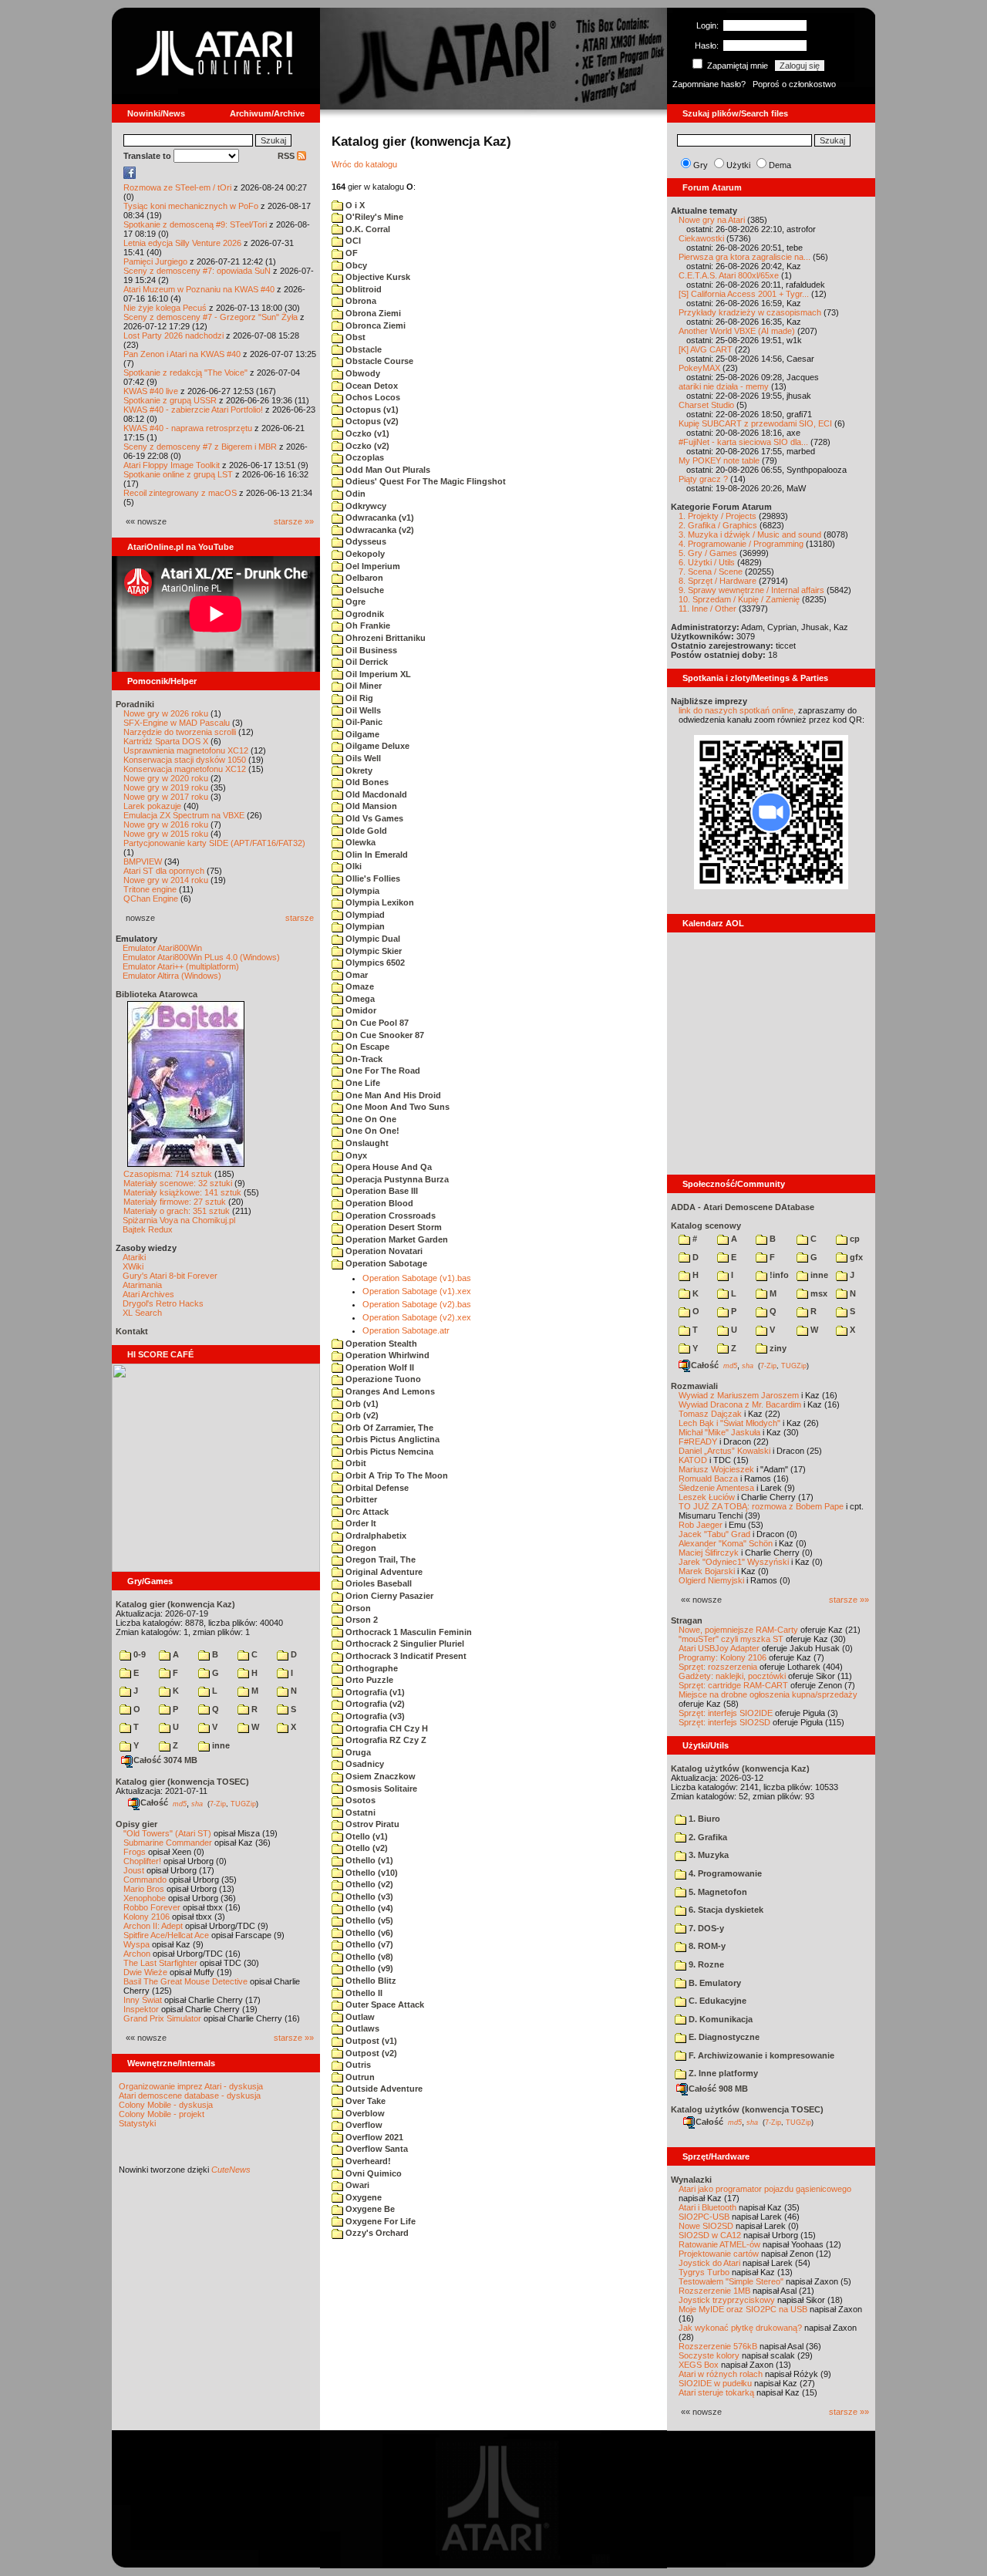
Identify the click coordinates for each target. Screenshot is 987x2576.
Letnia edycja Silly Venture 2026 (182, 243)
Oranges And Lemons (389, 1391)
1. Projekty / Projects (718, 516)
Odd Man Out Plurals (387, 470)
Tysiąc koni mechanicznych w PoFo (191, 206)
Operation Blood (378, 1203)
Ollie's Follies (372, 878)
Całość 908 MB (718, 2089)
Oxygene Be (369, 2209)
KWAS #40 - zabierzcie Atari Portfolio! (193, 410)
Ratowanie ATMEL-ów (719, 2244)
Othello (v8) (368, 1957)
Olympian (364, 926)
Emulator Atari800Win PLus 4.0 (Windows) (201, 957)
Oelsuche (364, 590)
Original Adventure (383, 1572)
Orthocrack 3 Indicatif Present (405, 1656)
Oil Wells (362, 710)
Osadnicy (364, 1764)
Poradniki (135, 704)
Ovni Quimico (372, 2173)
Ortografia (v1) (374, 1692)
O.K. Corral (367, 229)
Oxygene (362, 2197)
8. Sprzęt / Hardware (718, 581)
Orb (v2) (361, 1415)
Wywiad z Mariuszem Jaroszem (739, 1395)
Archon (137, 1954)
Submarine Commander (168, 1843)
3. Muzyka (707, 1855)
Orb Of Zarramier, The (388, 1428)
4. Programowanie (724, 1873)
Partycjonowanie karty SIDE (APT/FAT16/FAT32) (214, 843)
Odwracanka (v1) (379, 518)
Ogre (354, 602)
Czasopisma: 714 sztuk (168, 1174)
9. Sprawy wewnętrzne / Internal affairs (751, 590)
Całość (154, 1802)
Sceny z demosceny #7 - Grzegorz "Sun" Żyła (211, 317)
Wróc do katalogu (364, 164)
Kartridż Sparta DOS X (166, 741)
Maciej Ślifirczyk (709, 1553)
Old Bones (366, 782)
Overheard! (367, 2161)
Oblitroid (362, 289)
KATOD (693, 1460)
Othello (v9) (368, 1968)
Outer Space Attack (384, 2004)
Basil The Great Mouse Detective (185, 1981)
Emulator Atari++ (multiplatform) (181, 966)
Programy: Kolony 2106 (723, 1657)
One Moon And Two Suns (396, 1107)
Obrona (360, 301)
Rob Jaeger (701, 1525)
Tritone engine (150, 889)
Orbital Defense (376, 1488)
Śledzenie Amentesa (716, 1488)
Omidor (360, 1010)
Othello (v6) (368, 1933)
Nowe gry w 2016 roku (166, 824)
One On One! (371, 1131)
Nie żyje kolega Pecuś (165, 308)
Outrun (359, 2077)
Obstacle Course (378, 361)
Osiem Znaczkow (379, 1776)
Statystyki (137, 2123)
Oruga (357, 1752)
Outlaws (361, 2028)
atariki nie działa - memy (724, 386)
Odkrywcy (365, 506)
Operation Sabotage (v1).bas (417, 1278)
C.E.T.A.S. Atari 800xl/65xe (729, 275)
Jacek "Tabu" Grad (714, 1534)
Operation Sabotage (385, 1263)
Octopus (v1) (371, 410)
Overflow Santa (376, 2149)
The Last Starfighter (160, 1963)
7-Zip (218, 1803)
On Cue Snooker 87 (384, 1035)
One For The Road (382, 1071)
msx (818, 1293)
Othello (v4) (368, 1908)
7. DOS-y (705, 1928)
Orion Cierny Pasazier (388, 1596)
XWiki (133, 1266)
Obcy (355, 265)
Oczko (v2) (366, 446)
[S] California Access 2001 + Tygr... (744, 294)
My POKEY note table (719, 460)
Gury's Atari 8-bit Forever (170, 1276)
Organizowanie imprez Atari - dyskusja (191, 2086)
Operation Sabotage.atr (406, 1330)
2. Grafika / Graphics (718, 525)
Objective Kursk (377, 277)
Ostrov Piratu (371, 1824)
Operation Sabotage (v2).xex (417, 1317)
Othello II (363, 1993)
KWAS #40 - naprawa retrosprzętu (188, 428)
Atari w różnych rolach (721, 2374)
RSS (287, 156)
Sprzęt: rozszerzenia (718, 1667)
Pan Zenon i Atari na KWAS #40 (182, 354)
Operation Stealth (380, 1344)
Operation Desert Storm (392, 1227)
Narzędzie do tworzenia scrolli (180, 732)
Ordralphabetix (375, 1536)
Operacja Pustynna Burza (396, 1179)
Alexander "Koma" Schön (726, 1543)
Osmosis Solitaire (380, 1789)
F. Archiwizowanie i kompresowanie (760, 2055)
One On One (370, 1119)
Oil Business (370, 650)
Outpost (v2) (370, 2053)
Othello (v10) (371, 1873)
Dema (780, 165)
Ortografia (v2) (374, 1704)
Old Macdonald (375, 794)
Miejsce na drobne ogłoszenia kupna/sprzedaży (768, 1694)
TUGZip (243, 1803)
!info (778, 1275)
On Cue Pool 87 (376, 1023)
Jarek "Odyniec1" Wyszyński (734, 1562)
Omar (355, 975)
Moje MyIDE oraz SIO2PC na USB (743, 2309)
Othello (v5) (368, 1920)
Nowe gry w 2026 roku (166, 713)
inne (220, 1745)
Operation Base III (381, 1191)
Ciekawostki (701, 238)
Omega (359, 999)
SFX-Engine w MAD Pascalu (177, 723)
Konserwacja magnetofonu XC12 (185, 769)
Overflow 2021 (373, 2137)
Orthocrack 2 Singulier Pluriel (404, 1644)
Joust (134, 1870)
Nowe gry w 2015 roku (166, 834)
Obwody (362, 373)
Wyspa (136, 1944)
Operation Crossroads (389, 1216)
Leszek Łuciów (707, 1497)
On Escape (366, 1047)
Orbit (355, 1463)
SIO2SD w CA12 (710, 2235)
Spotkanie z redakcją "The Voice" (185, 373)
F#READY (698, 1441)
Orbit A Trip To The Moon (396, 1475)
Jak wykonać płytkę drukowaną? (740, 2328)
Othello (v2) (368, 1884)
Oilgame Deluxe (376, 746)
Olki (352, 866)
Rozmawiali (694, 1386)
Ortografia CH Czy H (386, 1728)
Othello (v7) (368, 1944)
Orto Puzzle (368, 1680)
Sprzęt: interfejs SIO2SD (724, 1722)
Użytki (738, 165)
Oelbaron (363, 578)
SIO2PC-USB (704, 2217)
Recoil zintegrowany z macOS (180, 493)
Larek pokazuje (152, 806)
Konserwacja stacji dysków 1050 (185, 760)
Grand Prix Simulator (162, 2018)
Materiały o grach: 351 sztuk (177, 1211)
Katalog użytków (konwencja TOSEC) (747, 2109)
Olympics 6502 (374, 963)
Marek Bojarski (707, 1571)
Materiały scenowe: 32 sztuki (178, 1183)
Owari (356, 2185)
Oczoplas (364, 457)
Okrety (358, 770)
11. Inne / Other (707, 609)
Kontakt (132, 1331)
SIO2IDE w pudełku (715, 2383)
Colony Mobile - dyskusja (166, 2105)
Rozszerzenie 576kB (718, 2346)
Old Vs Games (373, 818)
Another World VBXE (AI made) (737, 331)
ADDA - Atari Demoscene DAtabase (743, 1207)
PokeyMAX (699, 368)
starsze (300, 918)
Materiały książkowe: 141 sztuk (182, 1192)
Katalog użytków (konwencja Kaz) (740, 1768)
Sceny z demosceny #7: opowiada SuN (197, 271)
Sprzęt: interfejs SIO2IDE (726, 1713)
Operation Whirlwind (386, 1355)
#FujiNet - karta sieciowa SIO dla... (743, 442)
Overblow (364, 2113)
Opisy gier (136, 1824)
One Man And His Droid (392, 1095)
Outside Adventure (383, 2089)
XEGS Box (699, 2365)
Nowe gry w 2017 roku (166, 797)
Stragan (687, 1620)
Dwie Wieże (145, 1972)
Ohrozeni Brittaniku (384, 638)
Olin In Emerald (376, 855)
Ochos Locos (372, 397)
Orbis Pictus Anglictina (391, 1439)
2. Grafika (707, 1837)
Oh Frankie (367, 625)
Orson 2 (360, 1620)
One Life (362, 1083)
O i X (354, 205)
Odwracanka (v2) (379, 530)
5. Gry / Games (708, 553)
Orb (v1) (361, 1404)
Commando (145, 1880)
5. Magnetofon (717, 1892)
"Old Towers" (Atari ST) (167, 1833)
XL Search (142, 1313)
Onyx (355, 1155)
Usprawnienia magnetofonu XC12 (186, 750)
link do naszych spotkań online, (737, 710)
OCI (352, 241)
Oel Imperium (372, 566)
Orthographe (371, 1668)
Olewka (359, 842)
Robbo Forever (152, 1907)
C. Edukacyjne (716, 2001)
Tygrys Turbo (704, 2272)
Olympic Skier (372, 951)
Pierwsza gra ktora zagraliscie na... (744, 257)
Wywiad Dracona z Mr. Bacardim (740, 1404)
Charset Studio (706, 405)
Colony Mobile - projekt (162, 2114)
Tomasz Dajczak (710, 1414)
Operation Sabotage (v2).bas (417, 1304)
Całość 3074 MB (165, 1760)
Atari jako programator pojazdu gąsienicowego (765, 2189)
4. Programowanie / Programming (741, 544)
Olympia (361, 891)
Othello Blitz (370, 1981)
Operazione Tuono (382, 1379)
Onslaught (366, 1143)
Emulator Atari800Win (162, 948)
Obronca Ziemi (374, 325)
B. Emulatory (714, 1983)
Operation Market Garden (396, 1239)
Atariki (134, 1257)
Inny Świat (143, 2000)
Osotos (359, 1800)
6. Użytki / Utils (707, 562)
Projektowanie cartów (719, 2254)
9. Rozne (705, 1964)
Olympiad (364, 915)
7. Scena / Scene (711, 572)
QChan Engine (151, 899)
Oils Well (362, 758)
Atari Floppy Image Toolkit (173, 465)
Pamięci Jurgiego (155, 261)
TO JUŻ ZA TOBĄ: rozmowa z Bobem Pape (761, 1506)
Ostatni (359, 1812)
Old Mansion (370, 806)
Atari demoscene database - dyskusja (190, 2096)
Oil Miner (362, 686)
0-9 (138, 1654)
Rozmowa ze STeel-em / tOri (177, 187)
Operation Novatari (383, 1251)
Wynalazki (691, 2180)
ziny (777, 1348)
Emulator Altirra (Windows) (172, 976)
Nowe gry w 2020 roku (166, 778)
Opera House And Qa (387, 1167)
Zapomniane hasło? (709, 84)
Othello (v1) (368, 1860)
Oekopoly (364, 554)
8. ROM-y (706, 1946)
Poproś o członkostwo (794, 84)
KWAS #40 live (151, 391)
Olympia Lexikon (379, 902)
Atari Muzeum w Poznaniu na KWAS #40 (199, 289)
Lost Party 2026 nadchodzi (173, 335)
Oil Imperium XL (377, 674)
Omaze (359, 986)
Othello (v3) (368, 1897)
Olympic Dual (372, 939)
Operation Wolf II (379, 1367)
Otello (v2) (365, 1848)
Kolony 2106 (147, 1917)
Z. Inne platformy (722, 2073)
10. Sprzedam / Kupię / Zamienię (739, 599)
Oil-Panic (363, 722)
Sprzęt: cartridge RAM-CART (733, 1685)
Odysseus (365, 541)
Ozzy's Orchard (376, 2233)
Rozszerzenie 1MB (714, 2291)
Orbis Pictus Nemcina (388, 1452)
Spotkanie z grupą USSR (170, 400)
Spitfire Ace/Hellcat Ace (166, 1935)
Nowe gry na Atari (712, 220)
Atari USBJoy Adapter (719, 1648)
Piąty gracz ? (703, 479)
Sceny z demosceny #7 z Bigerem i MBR (200, 447)
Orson (357, 1608)
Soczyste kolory (709, 2355)
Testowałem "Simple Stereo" (731, 2281)
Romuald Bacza (708, 1479)
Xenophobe (145, 1898)
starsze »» (294, 521)
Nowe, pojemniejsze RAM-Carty (738, 1630)
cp (854, 1239)
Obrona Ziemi (372, 313)
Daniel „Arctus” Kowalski (724, 1451)
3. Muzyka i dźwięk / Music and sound (750, 534)
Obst (354, 337)
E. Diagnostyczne (723, 2037)
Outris (357, 2065)
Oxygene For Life (379, 2221)
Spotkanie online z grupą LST (178, 474)
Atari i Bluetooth (707, 2207)
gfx (855, 1257)
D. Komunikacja (719, 2019)
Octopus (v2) (371, 421)
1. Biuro (703, 1819)
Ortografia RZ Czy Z (385, 1740)
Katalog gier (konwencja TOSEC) (182, 1782)
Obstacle (362, 349)
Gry (701, 165)
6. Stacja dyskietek (725, 1910)
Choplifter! (142, 1861)
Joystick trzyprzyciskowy (727, 2300)
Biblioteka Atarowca (157, 994)
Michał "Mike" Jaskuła (719, 1432)
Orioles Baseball (377, 1583)
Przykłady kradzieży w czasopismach (750, 312)
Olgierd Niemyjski (711, 1580)
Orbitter (360, 1499)
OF (350, 253)
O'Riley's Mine (373, 217)
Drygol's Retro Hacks (163, 1303)
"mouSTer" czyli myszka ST (731, 1639)
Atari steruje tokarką (716, 2392)
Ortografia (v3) (374, 1716)
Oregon (360, 1548)
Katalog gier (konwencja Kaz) (175, 1604)
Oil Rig (358, 698)
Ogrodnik (364, 614)
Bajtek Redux (148, 1229)
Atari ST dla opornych (164, 871)
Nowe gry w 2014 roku (166, 880)
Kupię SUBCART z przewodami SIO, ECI (755, 423)
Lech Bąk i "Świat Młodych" (729, 1423)
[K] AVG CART (706, 349)
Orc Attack (366, 1512)
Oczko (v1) (366, 433)
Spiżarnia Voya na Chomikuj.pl (179, 1220)
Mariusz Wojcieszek (716, 1469)
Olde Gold (365, 831)
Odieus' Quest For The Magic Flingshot (424, 481)
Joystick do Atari (709, 2263)
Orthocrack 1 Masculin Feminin (408, 1632)
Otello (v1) (365, 1836)
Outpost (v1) (370, 2041)
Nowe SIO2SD (706, 2226)
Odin (354, 494)
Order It (360, 1523)
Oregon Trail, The (379, 1559)
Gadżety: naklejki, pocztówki (732, 1676)
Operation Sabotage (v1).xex (417, 1291)
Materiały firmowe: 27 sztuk (175, 1202)
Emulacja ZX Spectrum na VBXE (184, 815)
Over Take (364, 2101)
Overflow (363, 2125)
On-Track (363, 1059)
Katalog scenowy (706, 1226)
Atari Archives (148, 1294)
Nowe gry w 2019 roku (166, 787)
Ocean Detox (371, 386)
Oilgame (361, 734)
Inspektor (141, 2009)
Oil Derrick (365, 662)
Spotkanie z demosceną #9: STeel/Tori (195, 224)
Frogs (135, 1852)
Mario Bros (144, 1889)
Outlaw (359, 2017)
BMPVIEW (143, 861)
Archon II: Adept (154, 1926)
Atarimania (142, 1285)
